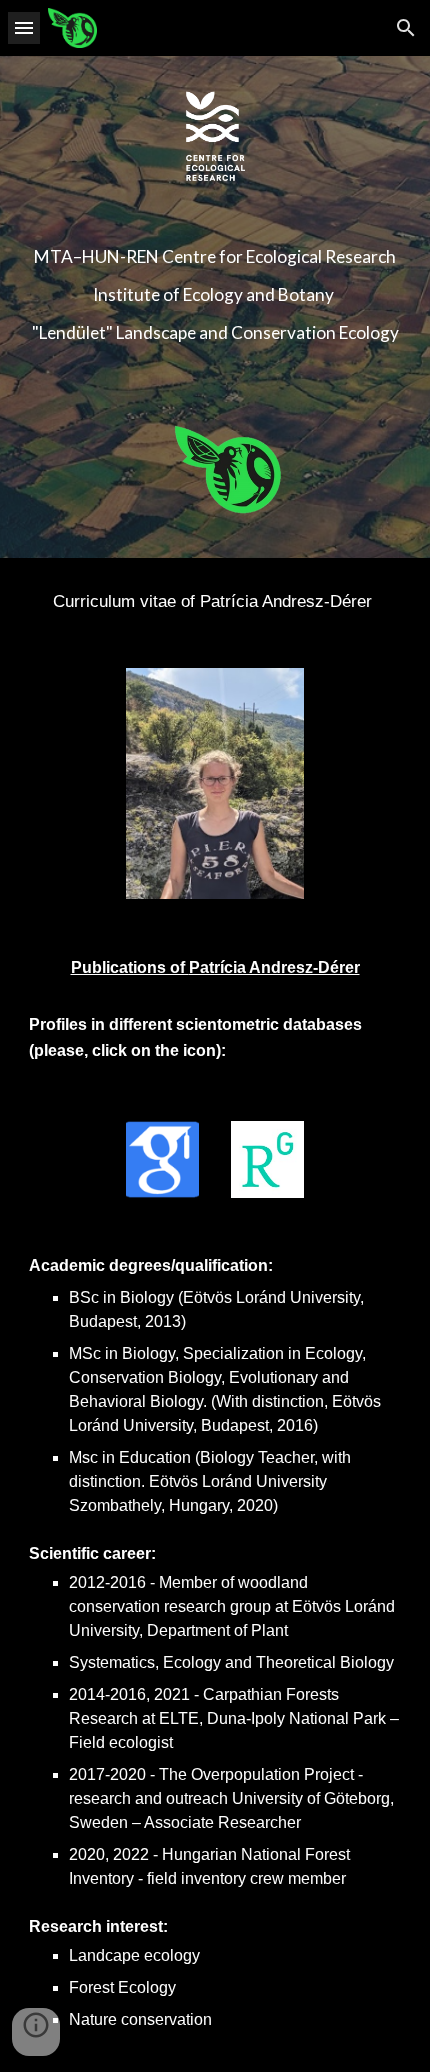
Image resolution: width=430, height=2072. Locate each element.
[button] (24, 27)
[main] (215, 294)
